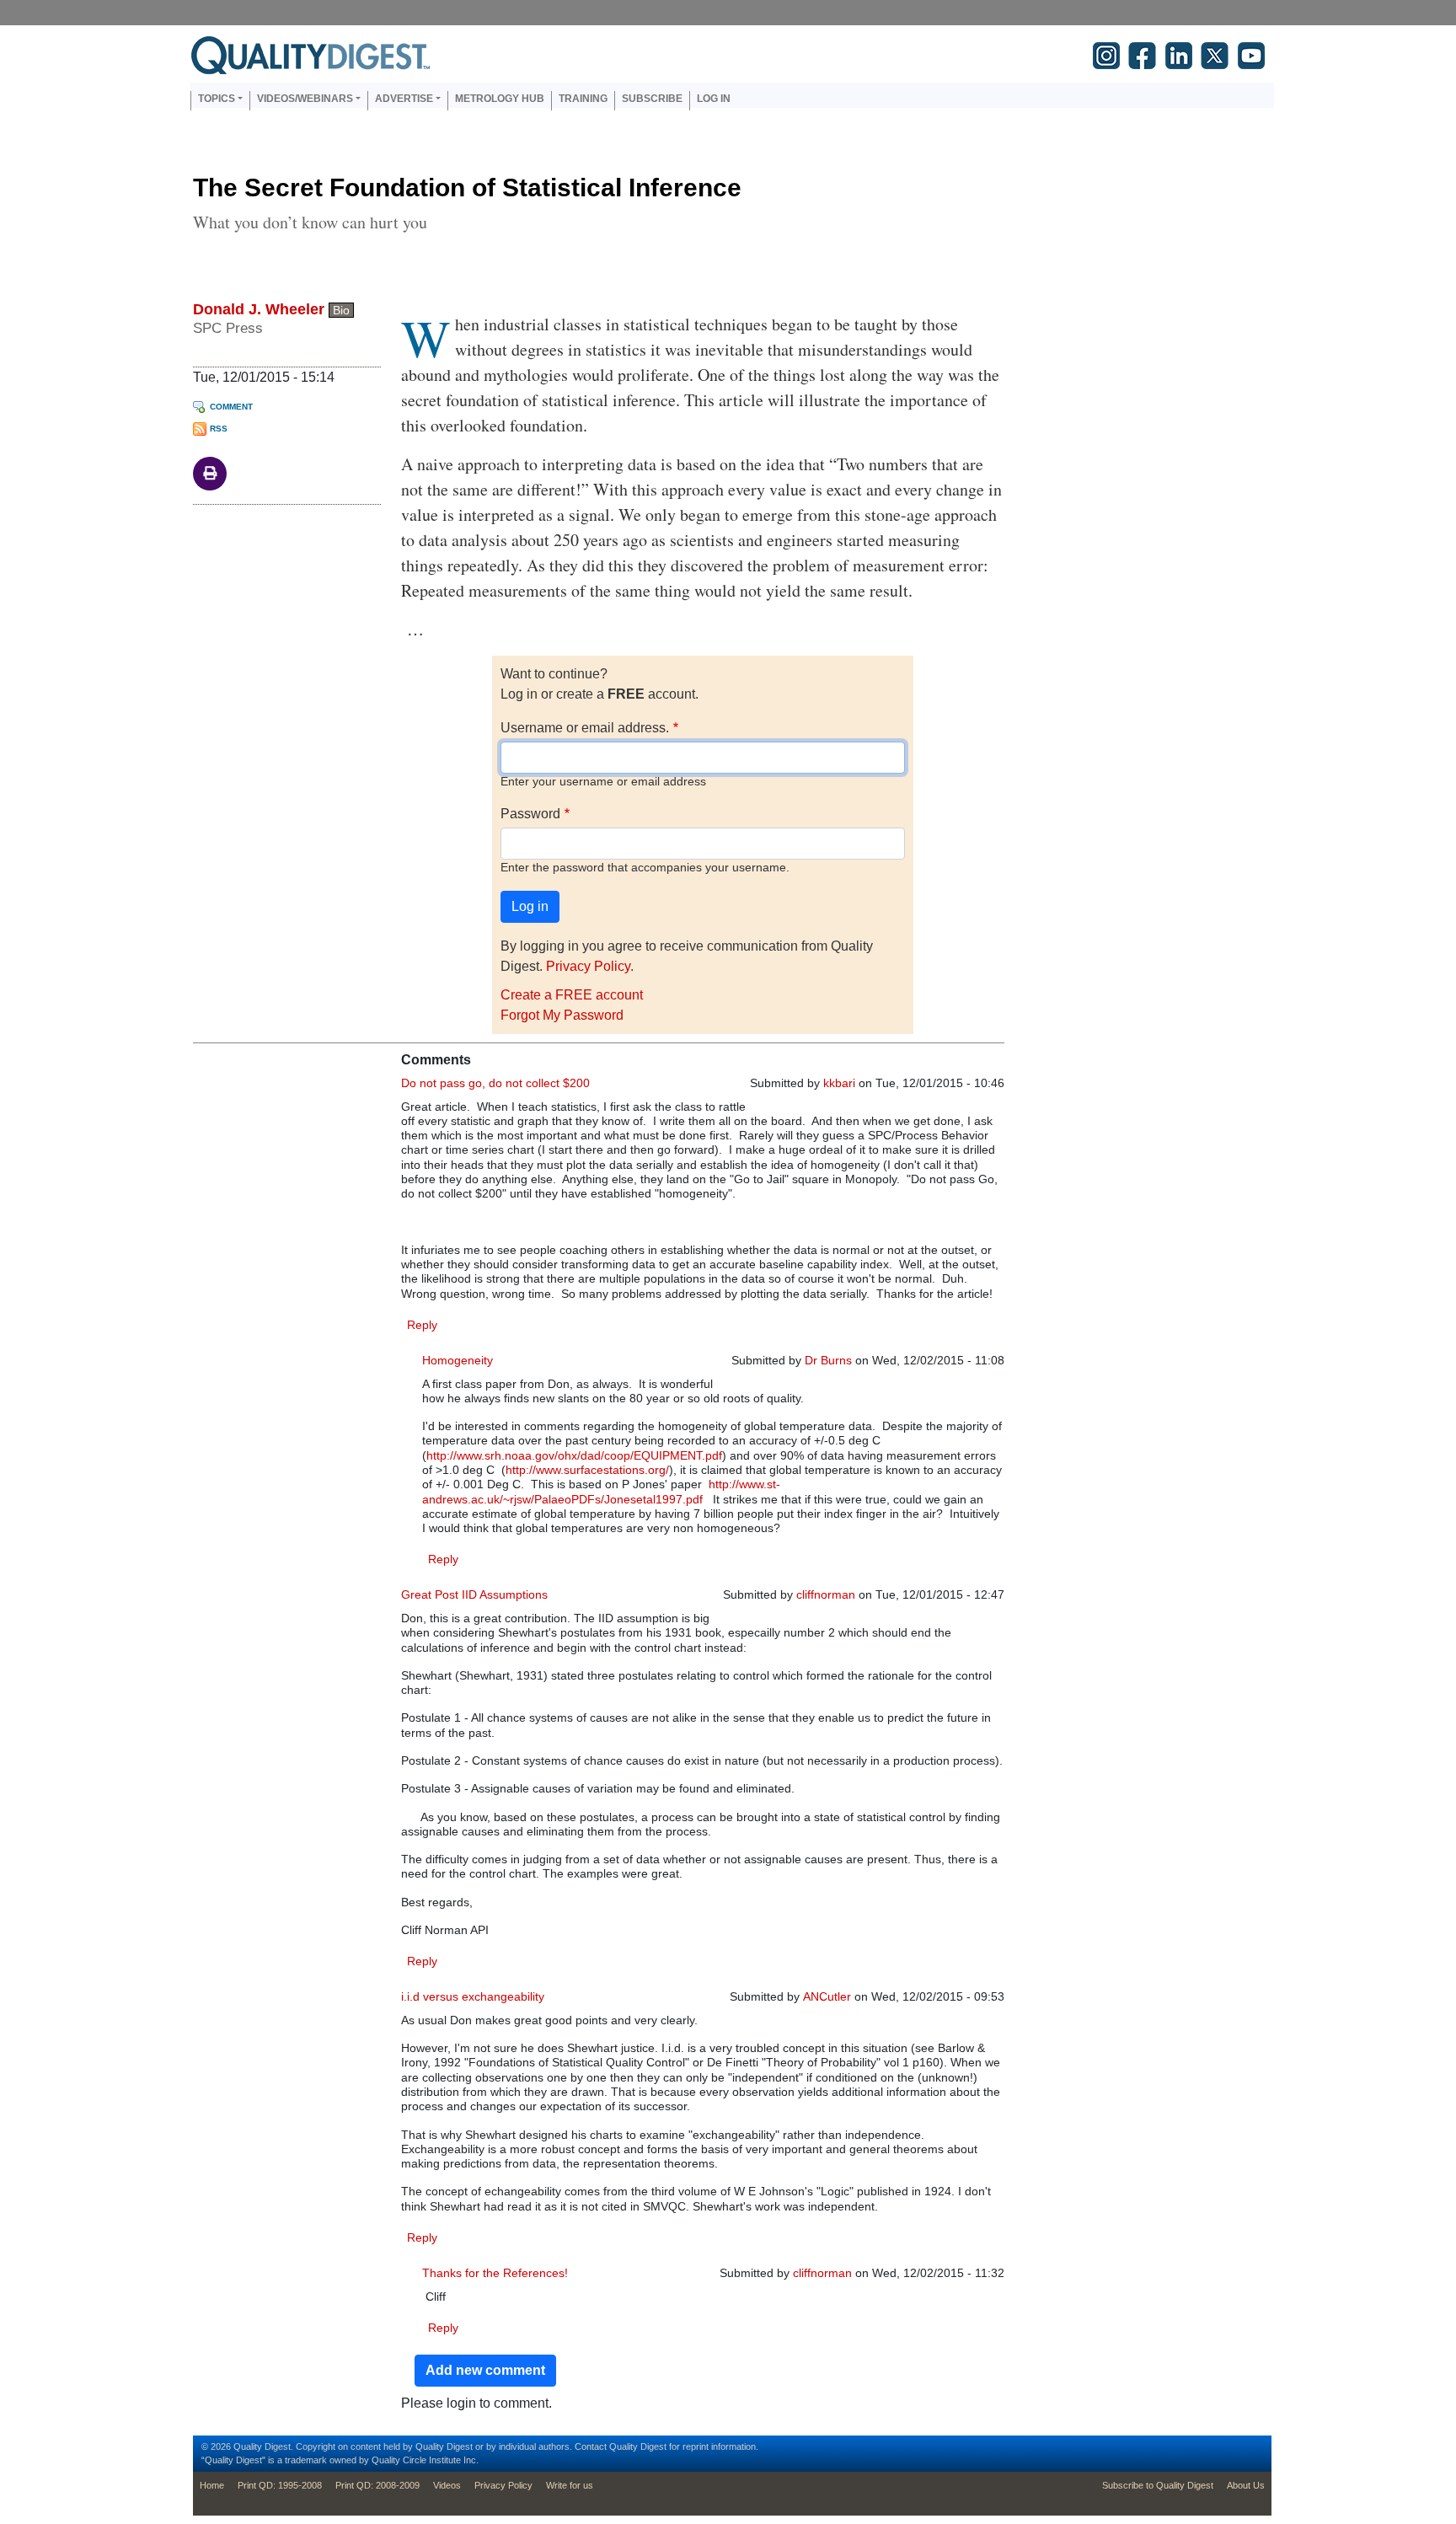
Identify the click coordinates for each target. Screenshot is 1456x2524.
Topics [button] (217, 99)
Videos (447, 2485)
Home (212, 2485)
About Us (1246, 2485)
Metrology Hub (500, 99)
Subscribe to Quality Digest (1158, 2485)
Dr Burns (828, 1360)
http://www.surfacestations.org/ (587, 1470)
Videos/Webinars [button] (305, 99)
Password (530, 814)
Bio (341, 310)
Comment (231, 407)
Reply (422, 1325)
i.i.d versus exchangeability (473, 1996)
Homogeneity (458, 1360)
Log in (714, 99)
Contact (591, 2446)
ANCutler (827, 1996)
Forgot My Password (562, 1015)
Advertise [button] (404, 99)
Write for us (570, 2485)
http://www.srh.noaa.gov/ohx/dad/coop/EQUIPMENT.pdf (574, 1455)
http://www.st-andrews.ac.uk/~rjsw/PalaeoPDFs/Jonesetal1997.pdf (601, 1491)
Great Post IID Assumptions (474, 1594)
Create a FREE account (572, 995)
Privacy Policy (588, 966)
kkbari (839, 1083)
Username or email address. (585, 728)
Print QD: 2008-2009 (377, 2485)
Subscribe (652, 99)
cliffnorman (826, 1594)
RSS (219, 429)
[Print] (210, 472)
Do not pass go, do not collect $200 (495, 1083)
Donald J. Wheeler (259, 309)
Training (583, 99)
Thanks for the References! (495, 2273)
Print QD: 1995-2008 (280, 2485)
